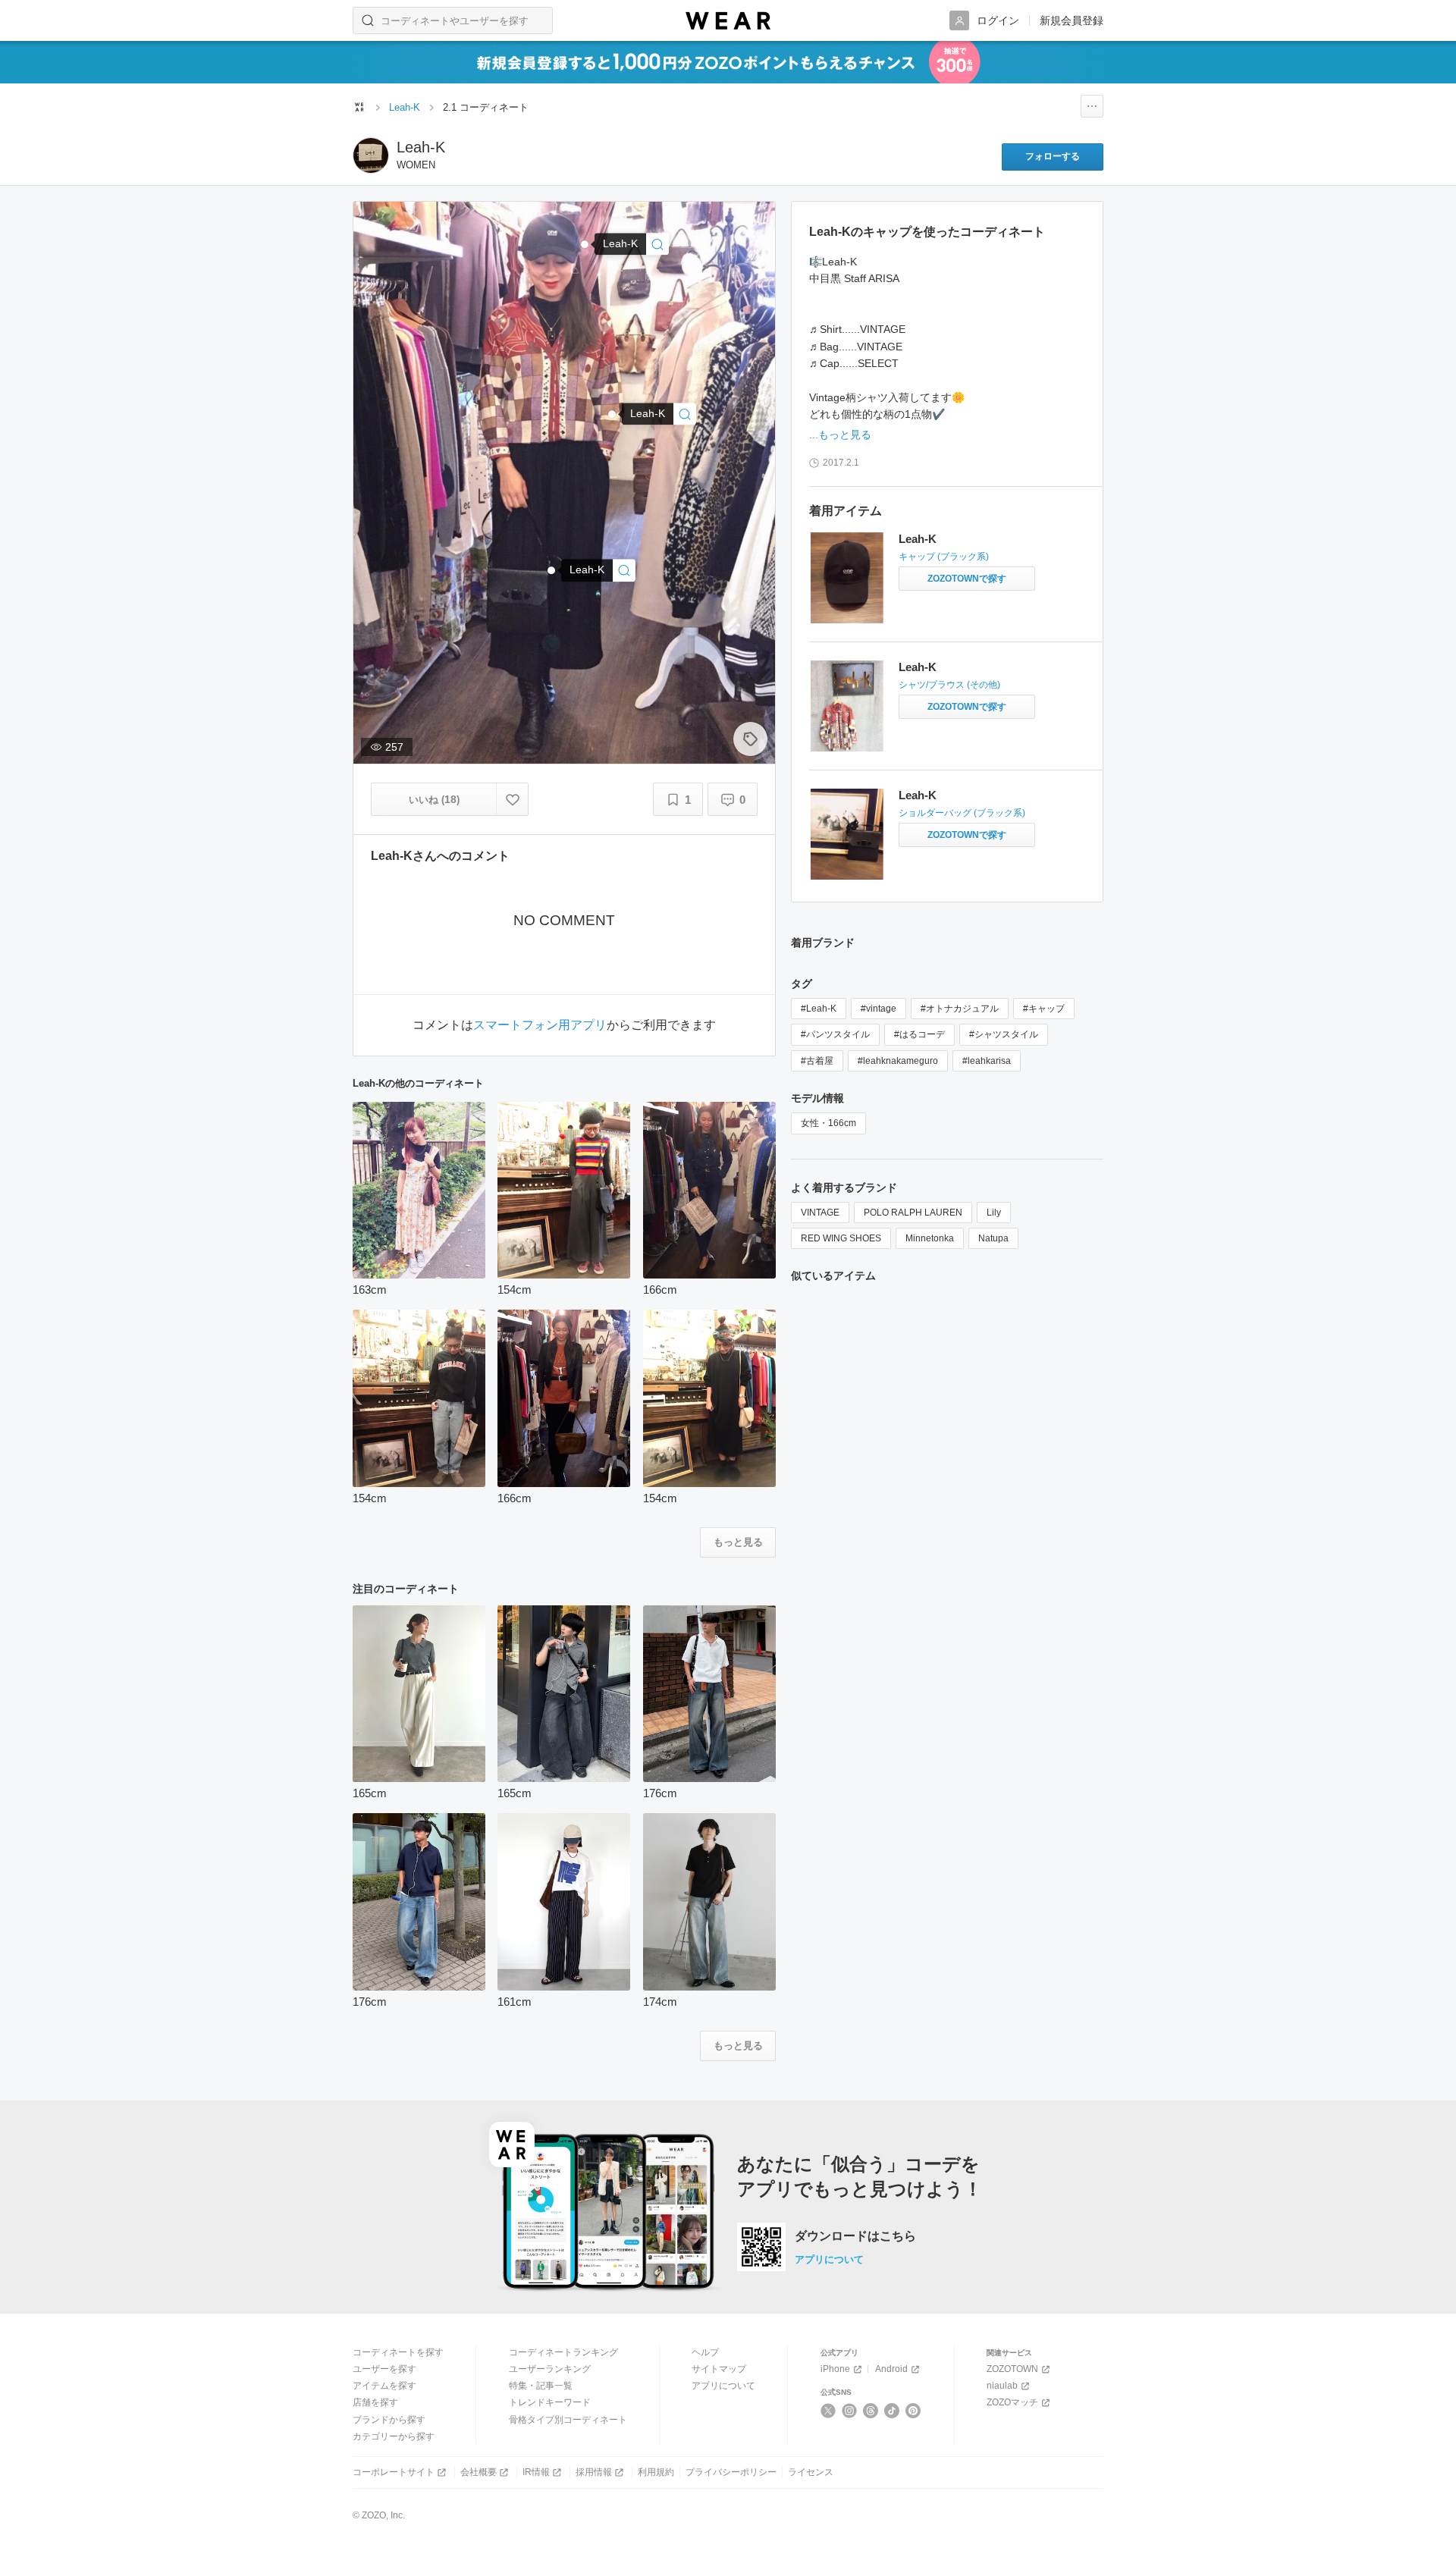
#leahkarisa (987, 1061)
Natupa (993, 1238)
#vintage (879, 1009)
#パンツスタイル (835, 1034)
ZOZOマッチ (1012, 2402)
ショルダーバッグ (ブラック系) (962, 813)
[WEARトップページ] (359, 107)
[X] (828, 2411)
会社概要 (479, 2472)
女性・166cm (828, 1123)
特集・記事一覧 (541, 2386)
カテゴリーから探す (394, 2436)
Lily (994, 1213)
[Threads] (871, 2411)
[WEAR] (728, 21)
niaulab (1002, 2386)
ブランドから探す (389, 2420)
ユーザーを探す (384, 2369)
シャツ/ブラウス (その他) (949, 685)
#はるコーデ (919, 1034)
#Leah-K (819, 1009)
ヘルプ (705, 2352)
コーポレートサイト (394, 2472)
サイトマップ (719, 2369)
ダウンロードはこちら (855, 2236)
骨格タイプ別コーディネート (568, 2420)
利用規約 (656, 2472)
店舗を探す (375, 2402)
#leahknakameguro (898, 1061)
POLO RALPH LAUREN (913, 1213)
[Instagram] (850, 2411)
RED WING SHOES (841, 1238)
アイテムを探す (384, 2386)
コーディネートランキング (563, 2352)
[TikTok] (892, 2411)
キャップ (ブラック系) (944, 557)
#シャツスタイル (1004, 1034)
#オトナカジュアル (960, 1009)
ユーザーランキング (550, 2369)
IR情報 (536, 2472)
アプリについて (829, 2259)
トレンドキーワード (550, 2402)
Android (891, 2369)
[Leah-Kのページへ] (371, 155)
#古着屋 (817, 1061)
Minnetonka (930, 1238)
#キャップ (1044, 1009)
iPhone (835, 2369)
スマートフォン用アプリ (540, 1025)
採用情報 (594, 2472)
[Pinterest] (913, 2411)
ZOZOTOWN (1012, 2369)
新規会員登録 (1072, 20)
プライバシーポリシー (731, 2472)
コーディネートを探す (398, 2352)
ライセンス (811, 2472)
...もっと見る (840, 435)
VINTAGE (820, 1213)
